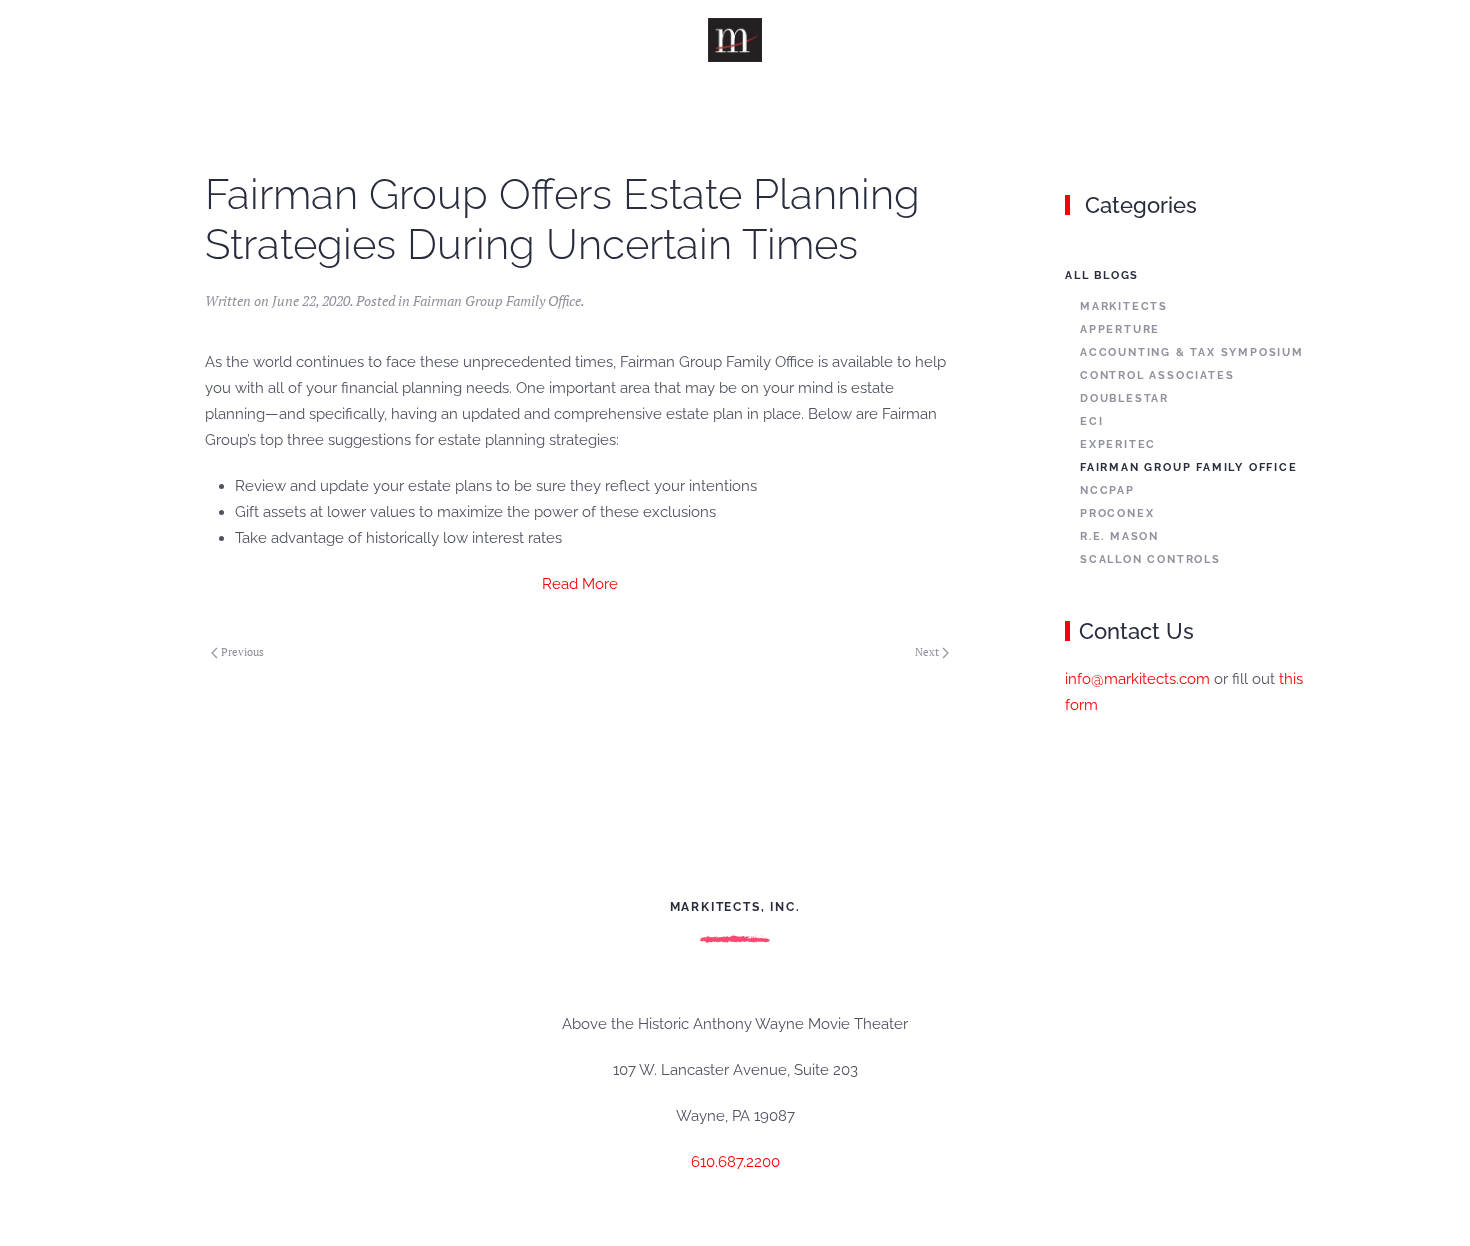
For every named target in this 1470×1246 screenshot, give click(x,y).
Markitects (1124, 306)
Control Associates (1157, 375)
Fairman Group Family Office (497, 300)
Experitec (1118, 444)
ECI (1091, 421)
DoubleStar (1124, 398)
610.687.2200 (735, 1162)
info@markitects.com (1137, 679)
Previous (242, 652)
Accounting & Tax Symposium (1192, 352)
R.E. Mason (1119, 536)
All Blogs (1102, 275)
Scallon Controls (1150, 559)
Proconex (1117, 513)
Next (927, 652)
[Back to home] (735, 40)
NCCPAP (1107, 490)
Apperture (1120, 329)
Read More (580, 584)
